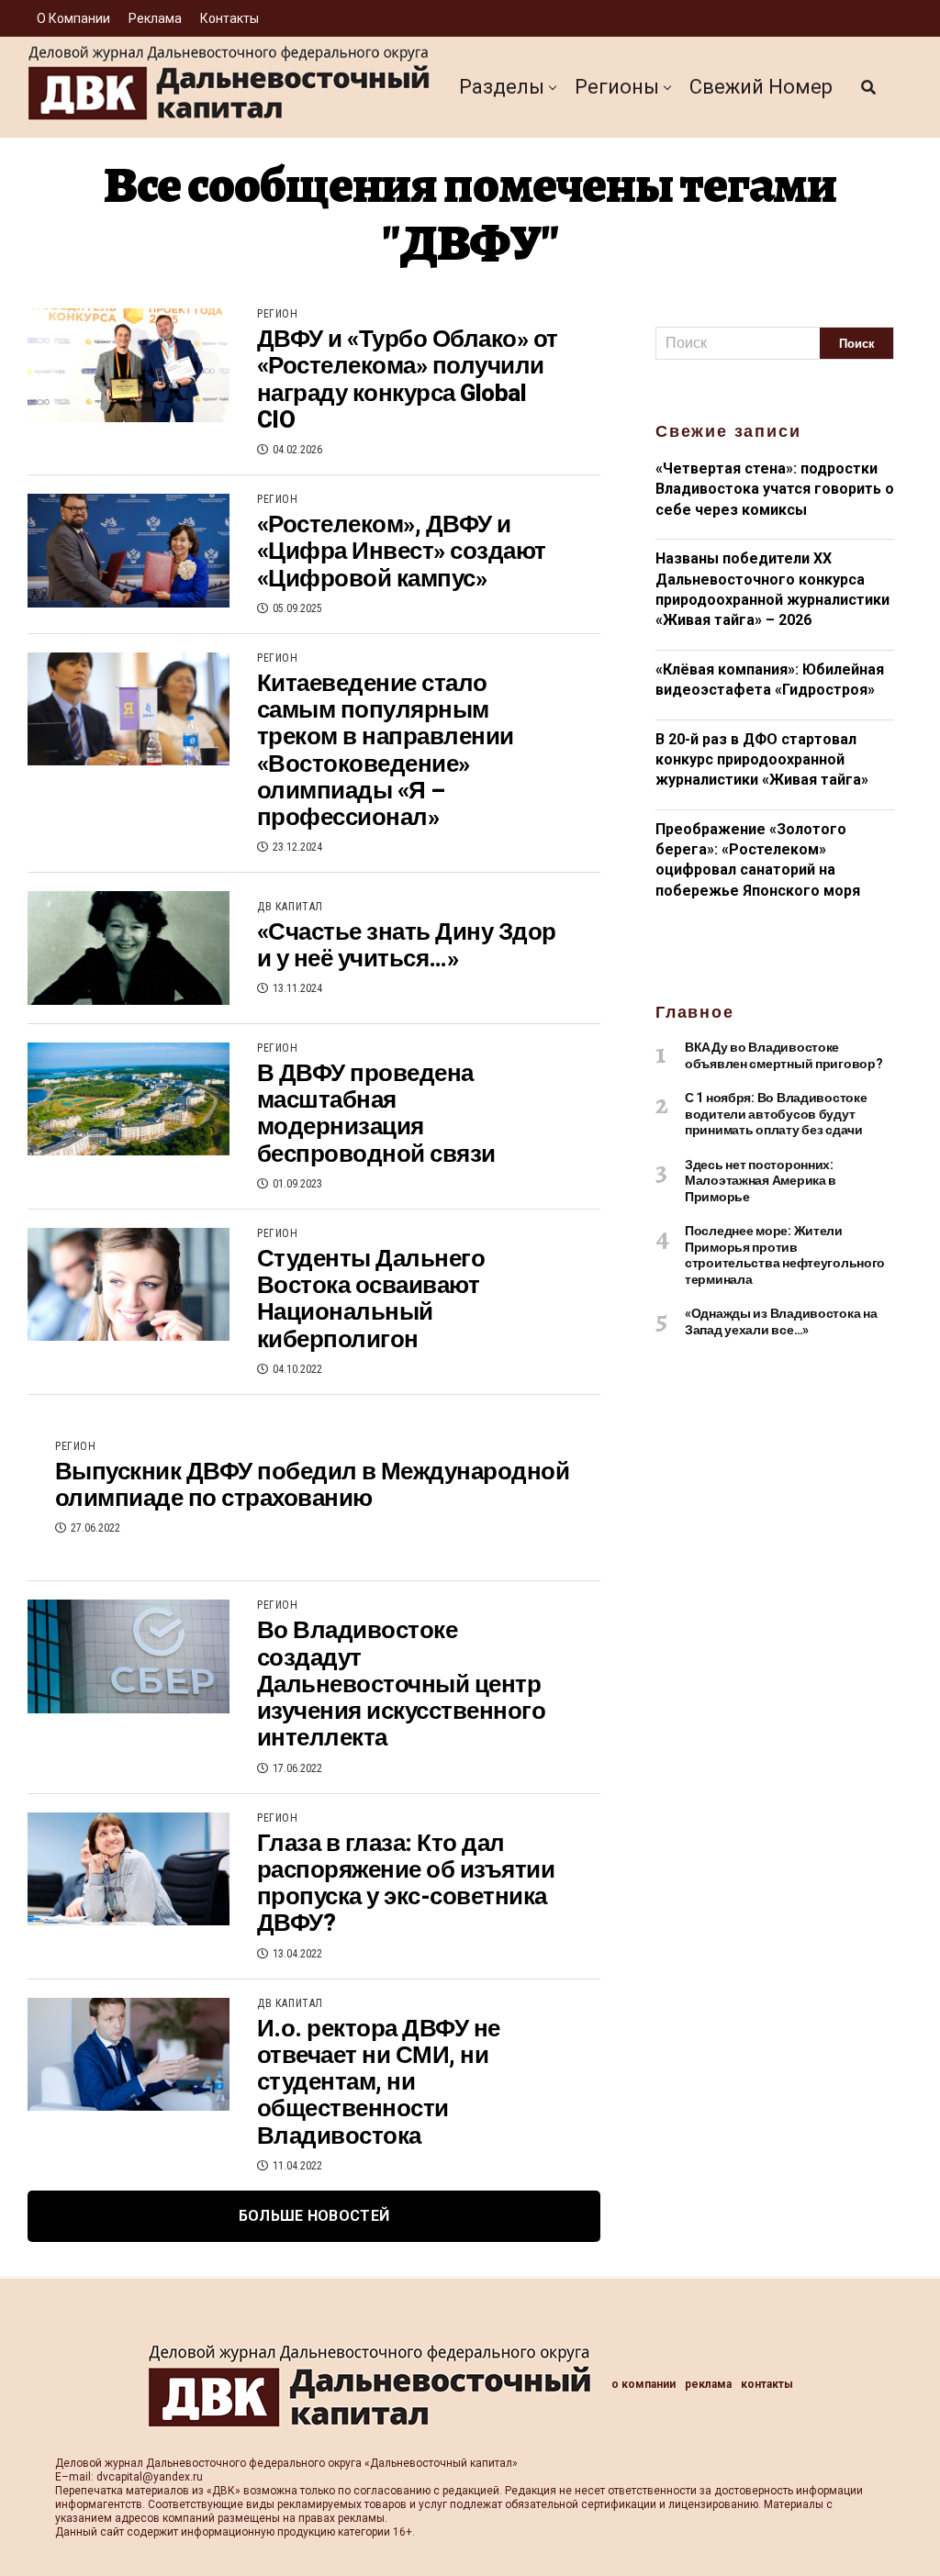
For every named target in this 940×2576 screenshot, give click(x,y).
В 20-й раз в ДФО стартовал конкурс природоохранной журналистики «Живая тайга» (762, 760)
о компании (73, 18)
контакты (229, 18)
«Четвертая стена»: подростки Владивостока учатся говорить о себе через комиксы (775, 489)
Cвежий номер (761, 87)
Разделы (502, 87)
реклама (155, 18)
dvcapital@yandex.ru (150, 2477)
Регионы (617, 87)
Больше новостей (314, 2216)
